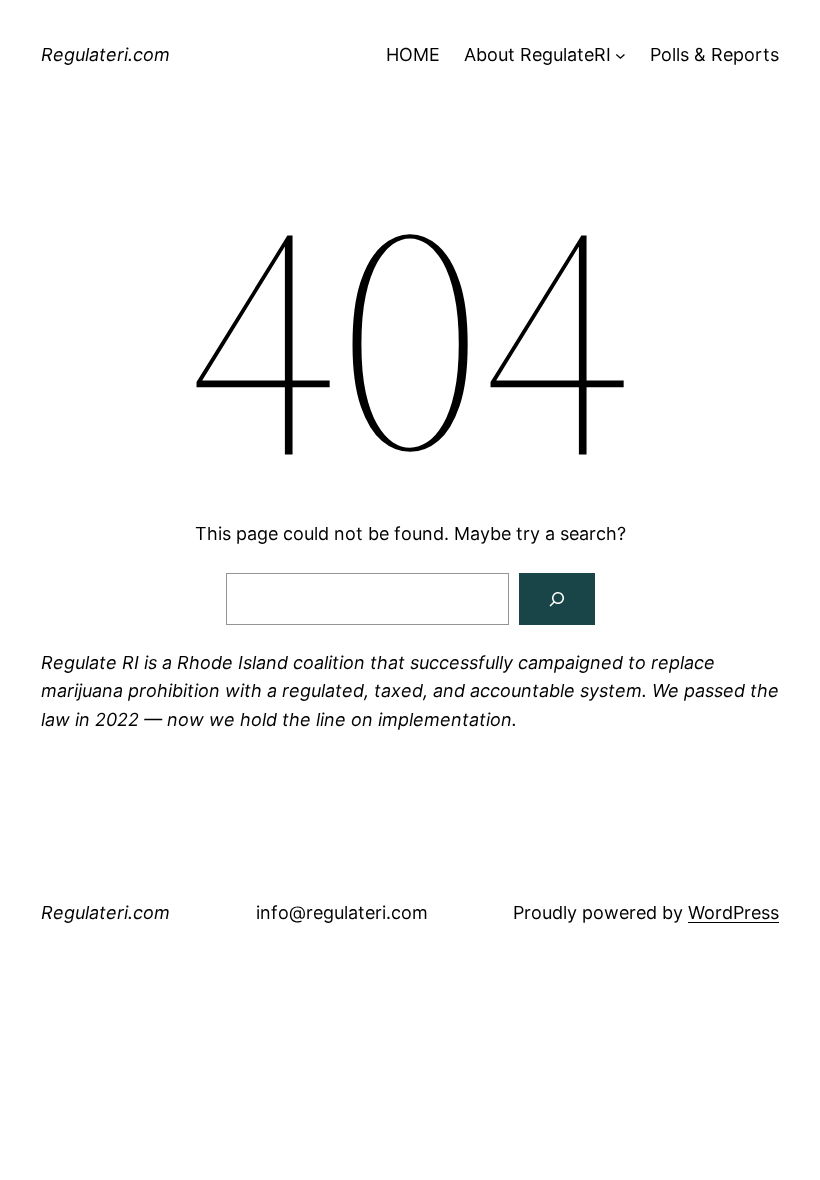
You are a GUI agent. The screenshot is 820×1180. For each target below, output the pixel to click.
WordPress (733, 912)
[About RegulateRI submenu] (620, 55)
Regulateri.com (105, 54)
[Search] (557, 599)
